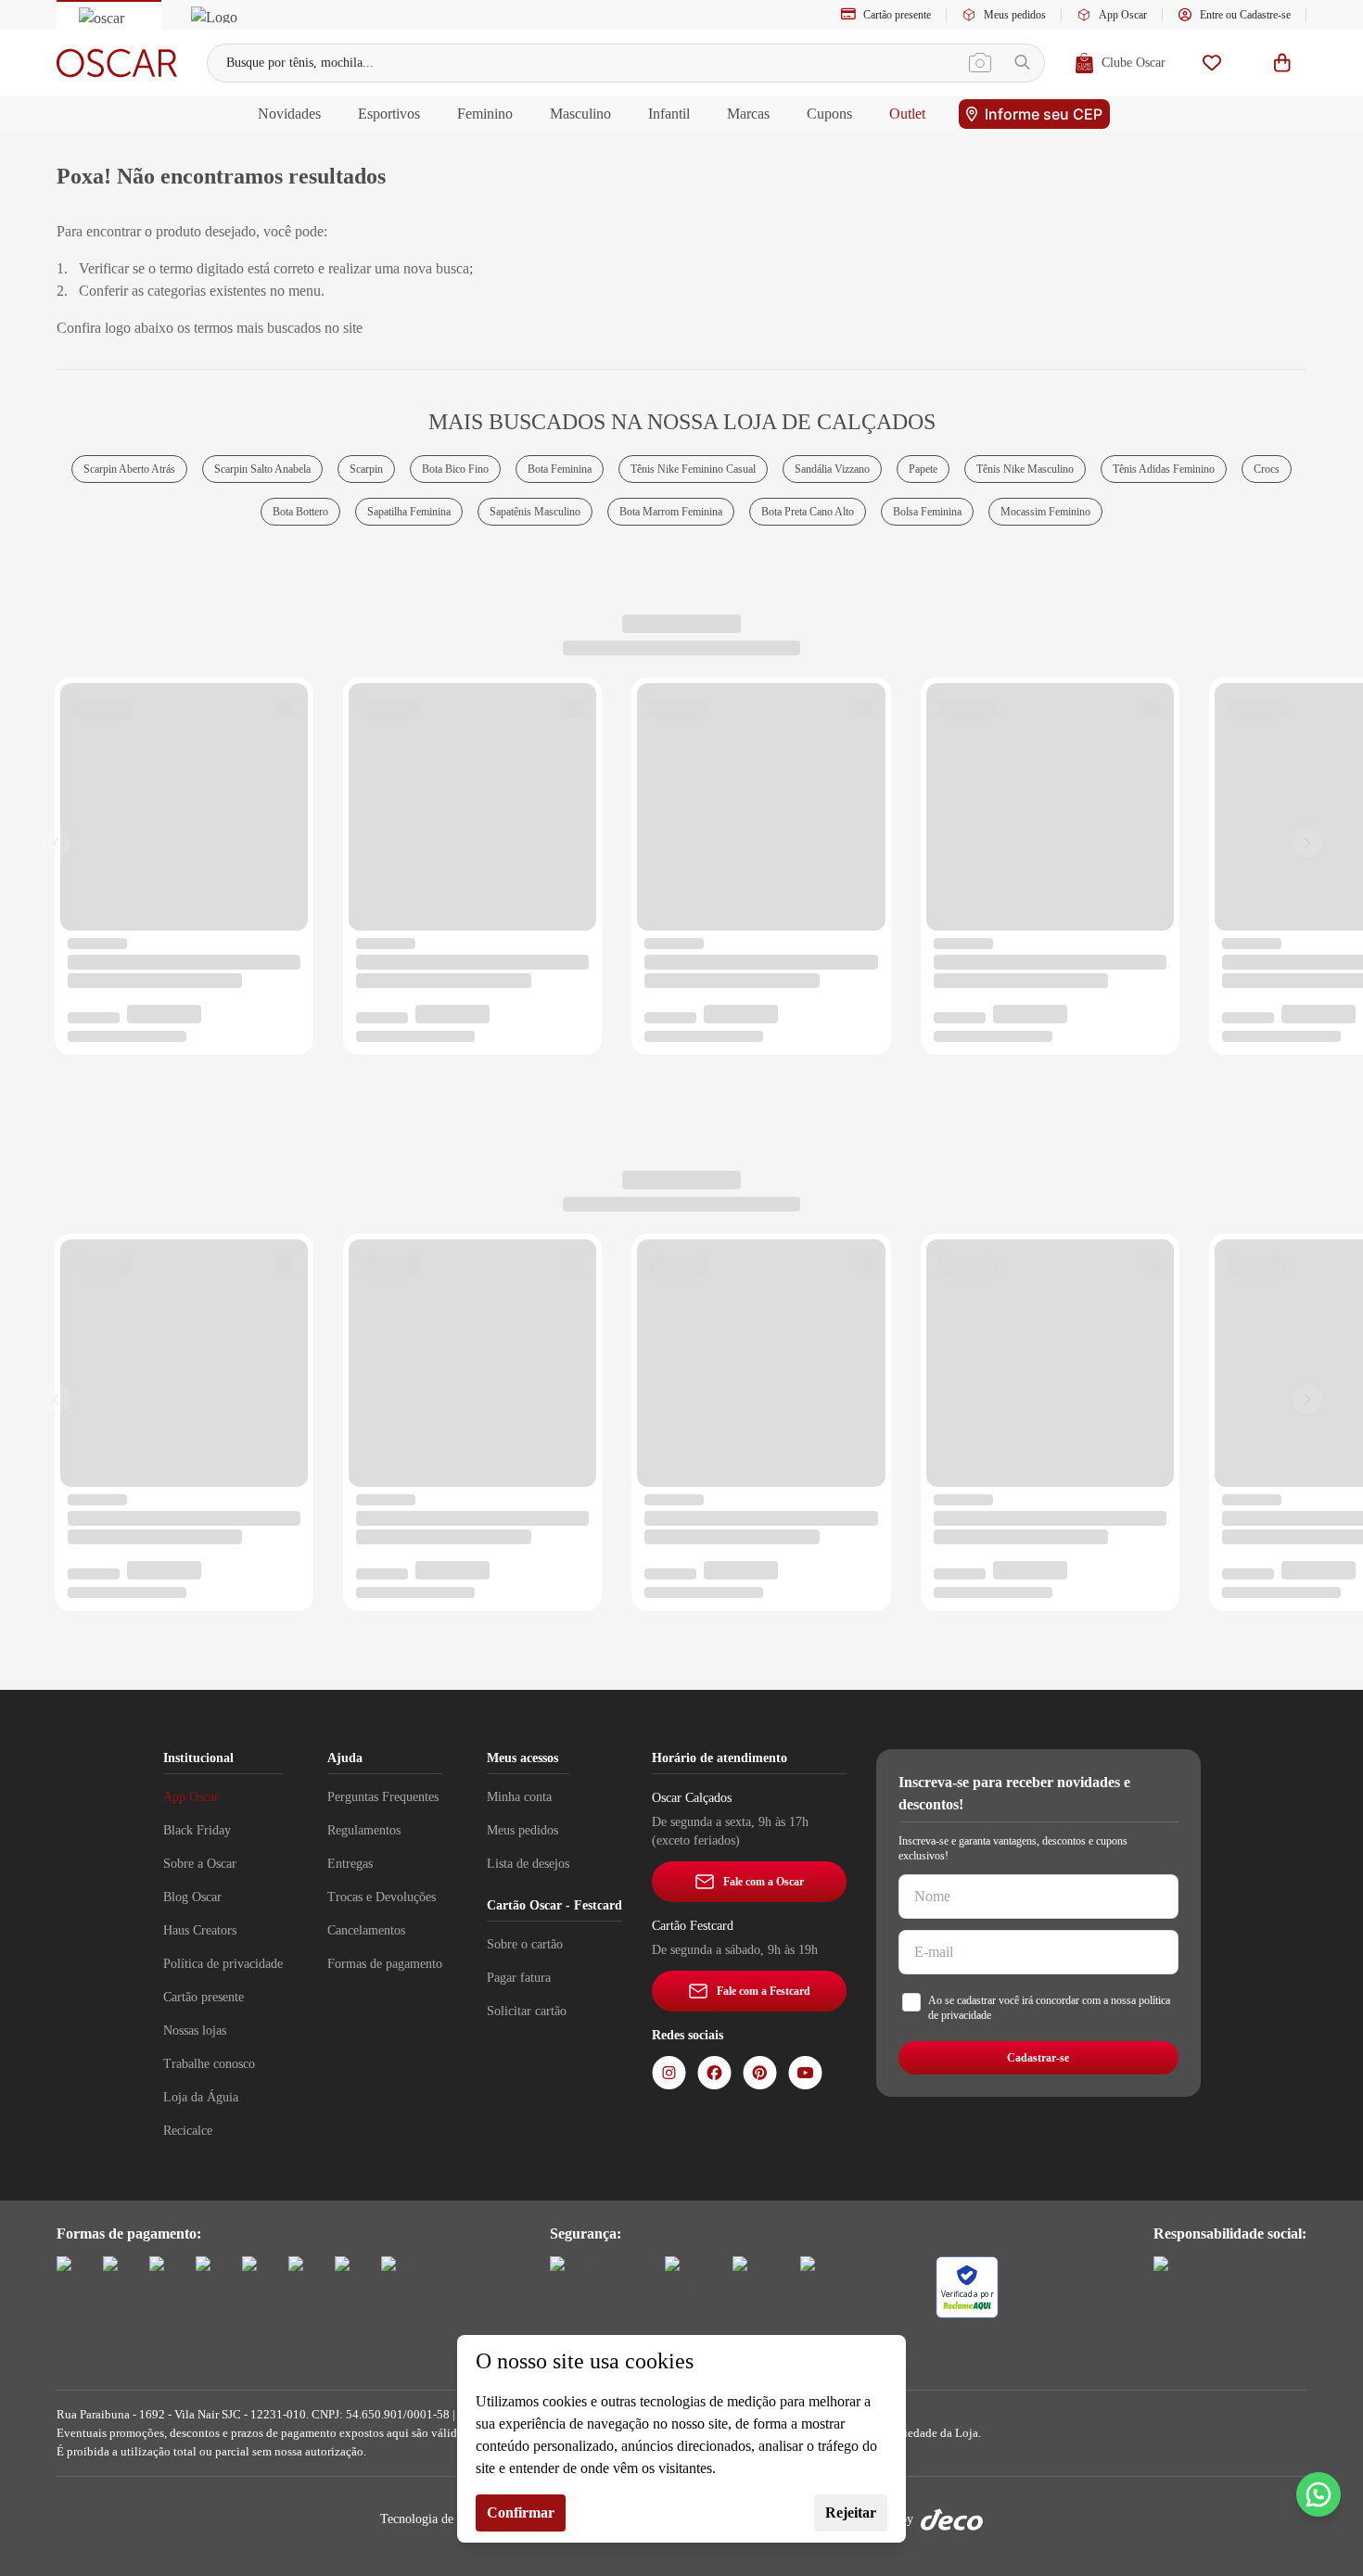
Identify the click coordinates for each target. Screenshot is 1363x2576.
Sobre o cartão (525, 1944)
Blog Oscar (192, 1897)
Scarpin (366, 469)
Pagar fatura (519, 1978)
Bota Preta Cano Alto (808, 512)
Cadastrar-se (1038, 2058)
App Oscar (1123, 15)
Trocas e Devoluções (382, 1897)
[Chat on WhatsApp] (1318, 2494)
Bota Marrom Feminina (671, 512)
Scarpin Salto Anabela (262, 469)
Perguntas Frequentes (383, 1797)
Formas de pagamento (385, 1964)
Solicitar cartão (527, 2011)
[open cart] (1282, 63)
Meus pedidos (1015, 15)
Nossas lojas (195, 2030)
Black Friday (197, 1830)
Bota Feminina (560, 469)
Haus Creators (200, 1930)
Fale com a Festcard (764, 1991)
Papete (923, 469)
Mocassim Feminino (1045, 512)
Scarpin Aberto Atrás (129, 469)
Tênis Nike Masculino (1025, 469)
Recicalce (188, 2131)
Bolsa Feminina (927, 512)
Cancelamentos (366, 1930)
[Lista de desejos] (1212, 63)
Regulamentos (364, 1830)
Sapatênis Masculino (535, 512)
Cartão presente (897, 15)
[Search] (1022, 63)
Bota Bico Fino (455, 469)
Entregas (350, 1864)
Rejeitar (851, 2513)
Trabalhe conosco (209, 2064)
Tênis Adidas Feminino (1164, 469)
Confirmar (521, 2513)
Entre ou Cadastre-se (1245, 15)
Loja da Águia (201, 2097)
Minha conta (519, 1797)
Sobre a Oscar (200, 1864)
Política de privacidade (223, 1964)
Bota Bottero (300, 512)
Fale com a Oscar (764, 1882)
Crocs (1267, 469)
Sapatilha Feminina (409, 512)
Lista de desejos (528, 1864)
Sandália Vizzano (832, 469)
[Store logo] (117, 63)
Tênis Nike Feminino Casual (693, 469)
